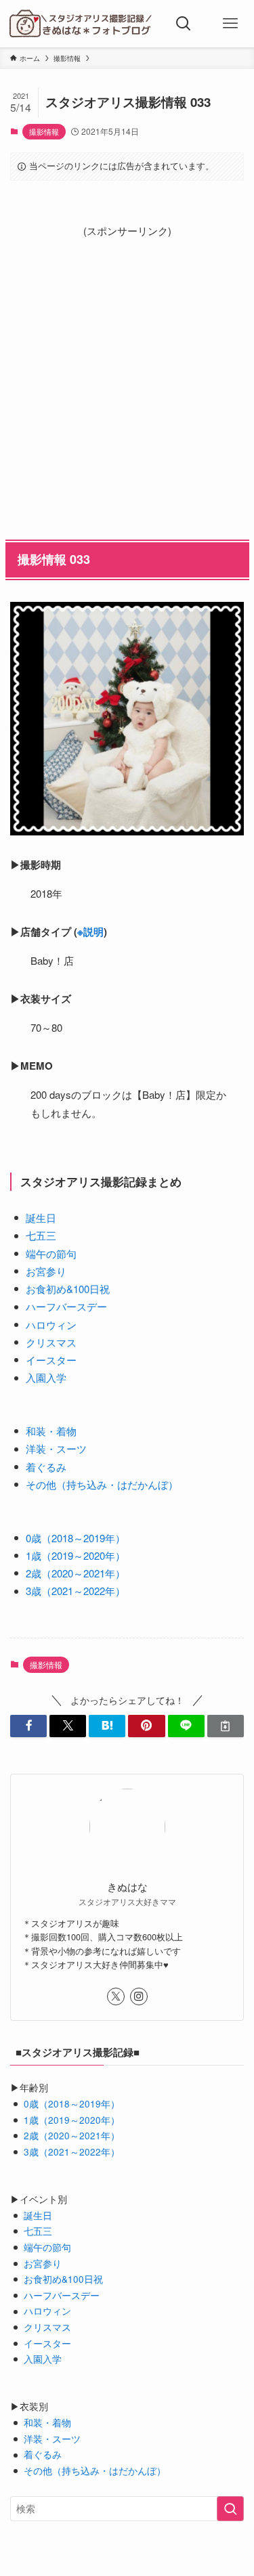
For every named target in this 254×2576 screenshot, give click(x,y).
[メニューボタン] (230, 24)
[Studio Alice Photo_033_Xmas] (127, 719)
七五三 (41, 1235)
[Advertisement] (127, 367)
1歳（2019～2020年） (76, 1555)
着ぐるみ (46, 1467)
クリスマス (51, 1342)
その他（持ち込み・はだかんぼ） (102, 1484)
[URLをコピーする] (226, 1726)
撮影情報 (44, 131)
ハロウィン (51, 1325)
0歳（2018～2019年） (76, 1538)
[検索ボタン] (184, 24)
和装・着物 (51, 1431)
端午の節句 (51, 1253)
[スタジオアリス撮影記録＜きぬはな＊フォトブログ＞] (80, 24)
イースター (51, 1360)
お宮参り (46, 1271)
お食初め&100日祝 (68, 1289)
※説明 (90, 932)
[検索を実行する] (230, 2509)
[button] (28, 1726)
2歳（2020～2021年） (76, 1573)
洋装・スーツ (56, 1448)
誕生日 (41, 1218)
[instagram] (139, 1996)
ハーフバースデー (66, 1306)
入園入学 (46, 1377)
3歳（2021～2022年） (76, 1591)
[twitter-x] (116, 1996)
